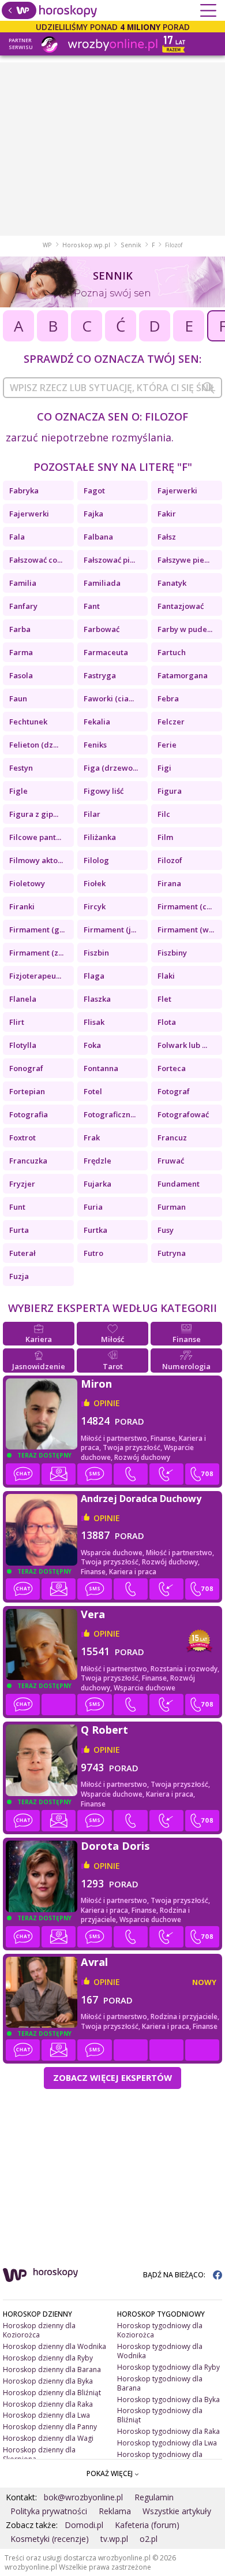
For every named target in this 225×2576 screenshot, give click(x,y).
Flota (167, 1022)
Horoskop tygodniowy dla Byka (168, 2400)
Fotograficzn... (110, 1114)
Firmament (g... (37, 930)
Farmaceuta (106, 652)
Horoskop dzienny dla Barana (52, 2369)
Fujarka (97, 1184)
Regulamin (154, 2497)
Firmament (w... (186, 930)
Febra (168, 698)
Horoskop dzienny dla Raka (48, 2404)
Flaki (166, 976)
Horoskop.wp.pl (86, 245)
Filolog (96, 860)
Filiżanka (100, 837)
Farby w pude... (185, 629)
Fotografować (183, 1114)
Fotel (93, 1091)
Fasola (21, 675)
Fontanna (101, 1068)
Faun (18, 698)
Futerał (22, 1253)
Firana (169, 883)
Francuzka (28, 1161)
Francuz (172, 1138)
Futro (93, 1253)
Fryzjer (22, 1184)
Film (165, 837)
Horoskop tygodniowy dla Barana (160, 2383)
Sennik (131, 245)
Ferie (167, 745)
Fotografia (29, 1114)
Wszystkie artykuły (177, 2511)
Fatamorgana (183, 675)
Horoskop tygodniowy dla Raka (168, 2431)
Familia (23, 583)
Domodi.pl (84, 2525)
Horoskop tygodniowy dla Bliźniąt (160, 2415)
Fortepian (27, 1091)
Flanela (23, 999)
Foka (92, 1045)
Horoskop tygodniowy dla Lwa (167, 2443)
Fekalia (97, 722)
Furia (93, 1207)
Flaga (94, 976)
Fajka (93, 514)
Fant (92, 606)
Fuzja (19, 1276)
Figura (170, 791)
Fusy (166, 1230)
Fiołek (95, 883)
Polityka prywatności (49, 2511)
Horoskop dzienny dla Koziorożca (39, 2330)
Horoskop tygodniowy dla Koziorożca (160, 2330)
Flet (164, 999)
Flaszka (97, 999)
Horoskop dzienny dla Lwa (46, 2415)
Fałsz (167, 537)
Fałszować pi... (109, 560)
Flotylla (23, 1045)
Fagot (94, 490)
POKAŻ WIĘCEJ (110, 2473)
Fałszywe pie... (183, 560)
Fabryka (24, 490)
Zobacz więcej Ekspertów (112, 2077)
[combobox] (112, 388)
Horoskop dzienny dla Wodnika (55, 2346)
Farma (21, 652)
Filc (164, 814)
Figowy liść (104, 791)
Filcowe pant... (35, 837)
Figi (164, 768)
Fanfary (23, 606)
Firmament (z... (36, 953)
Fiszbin (96, 953)
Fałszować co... (36, 560)
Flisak (94, 1022)
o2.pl (149, 2539)
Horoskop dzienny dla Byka (48, 2381)
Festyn (21, 768)
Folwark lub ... (182, 1045)
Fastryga (100, 675)
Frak (92, 1138)
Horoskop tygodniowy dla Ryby (168, 2367)
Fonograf (26, 1068)
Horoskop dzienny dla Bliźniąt (52, 2393)
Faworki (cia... (109, 698)
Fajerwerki (177, 490)
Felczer (171, 722)
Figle (18, 791)
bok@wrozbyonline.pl (83, 2497)
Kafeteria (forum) (147, 2525)
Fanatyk (172, 583)
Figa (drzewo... (111, 768)
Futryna (172, 1253)
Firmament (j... (110, 930)
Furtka (95, 1230)
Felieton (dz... (34, 745)
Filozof (170, 860)
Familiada (102, 583)
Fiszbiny (172, 953)
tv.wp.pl (114, 2539)
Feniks (95, 745)
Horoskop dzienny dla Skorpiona (39, 2454)
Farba (20, 629)
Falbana (98, 537)
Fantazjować (181, 606)
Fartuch (172, 652)
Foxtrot (22, 1138)
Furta (19, 1230)
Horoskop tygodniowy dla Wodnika (160, 2351)
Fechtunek (28, 722)
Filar (92, 814)
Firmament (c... (185, 906)
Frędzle (97, 1161)
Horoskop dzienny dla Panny (50, 2427)
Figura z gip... (34, 814)
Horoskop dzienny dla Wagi (48, 2438)
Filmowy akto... (36, 860)
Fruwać (171, 1161)
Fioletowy (27, 883)
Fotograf (174, 1091)
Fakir (167, 514)
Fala (17, 537)
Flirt (17, 1022)
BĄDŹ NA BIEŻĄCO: (175, 2275)
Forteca (172, 1068)
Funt (17, 1207)
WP (47, 245)
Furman (172, 1207)
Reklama (115, 2511)
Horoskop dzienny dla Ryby (48, 2358)
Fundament (179, 1184)
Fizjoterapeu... (35, 976)
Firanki (22, 906)
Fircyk (95, 906)
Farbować (102, 629)
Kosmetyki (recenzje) (50, 2539)
